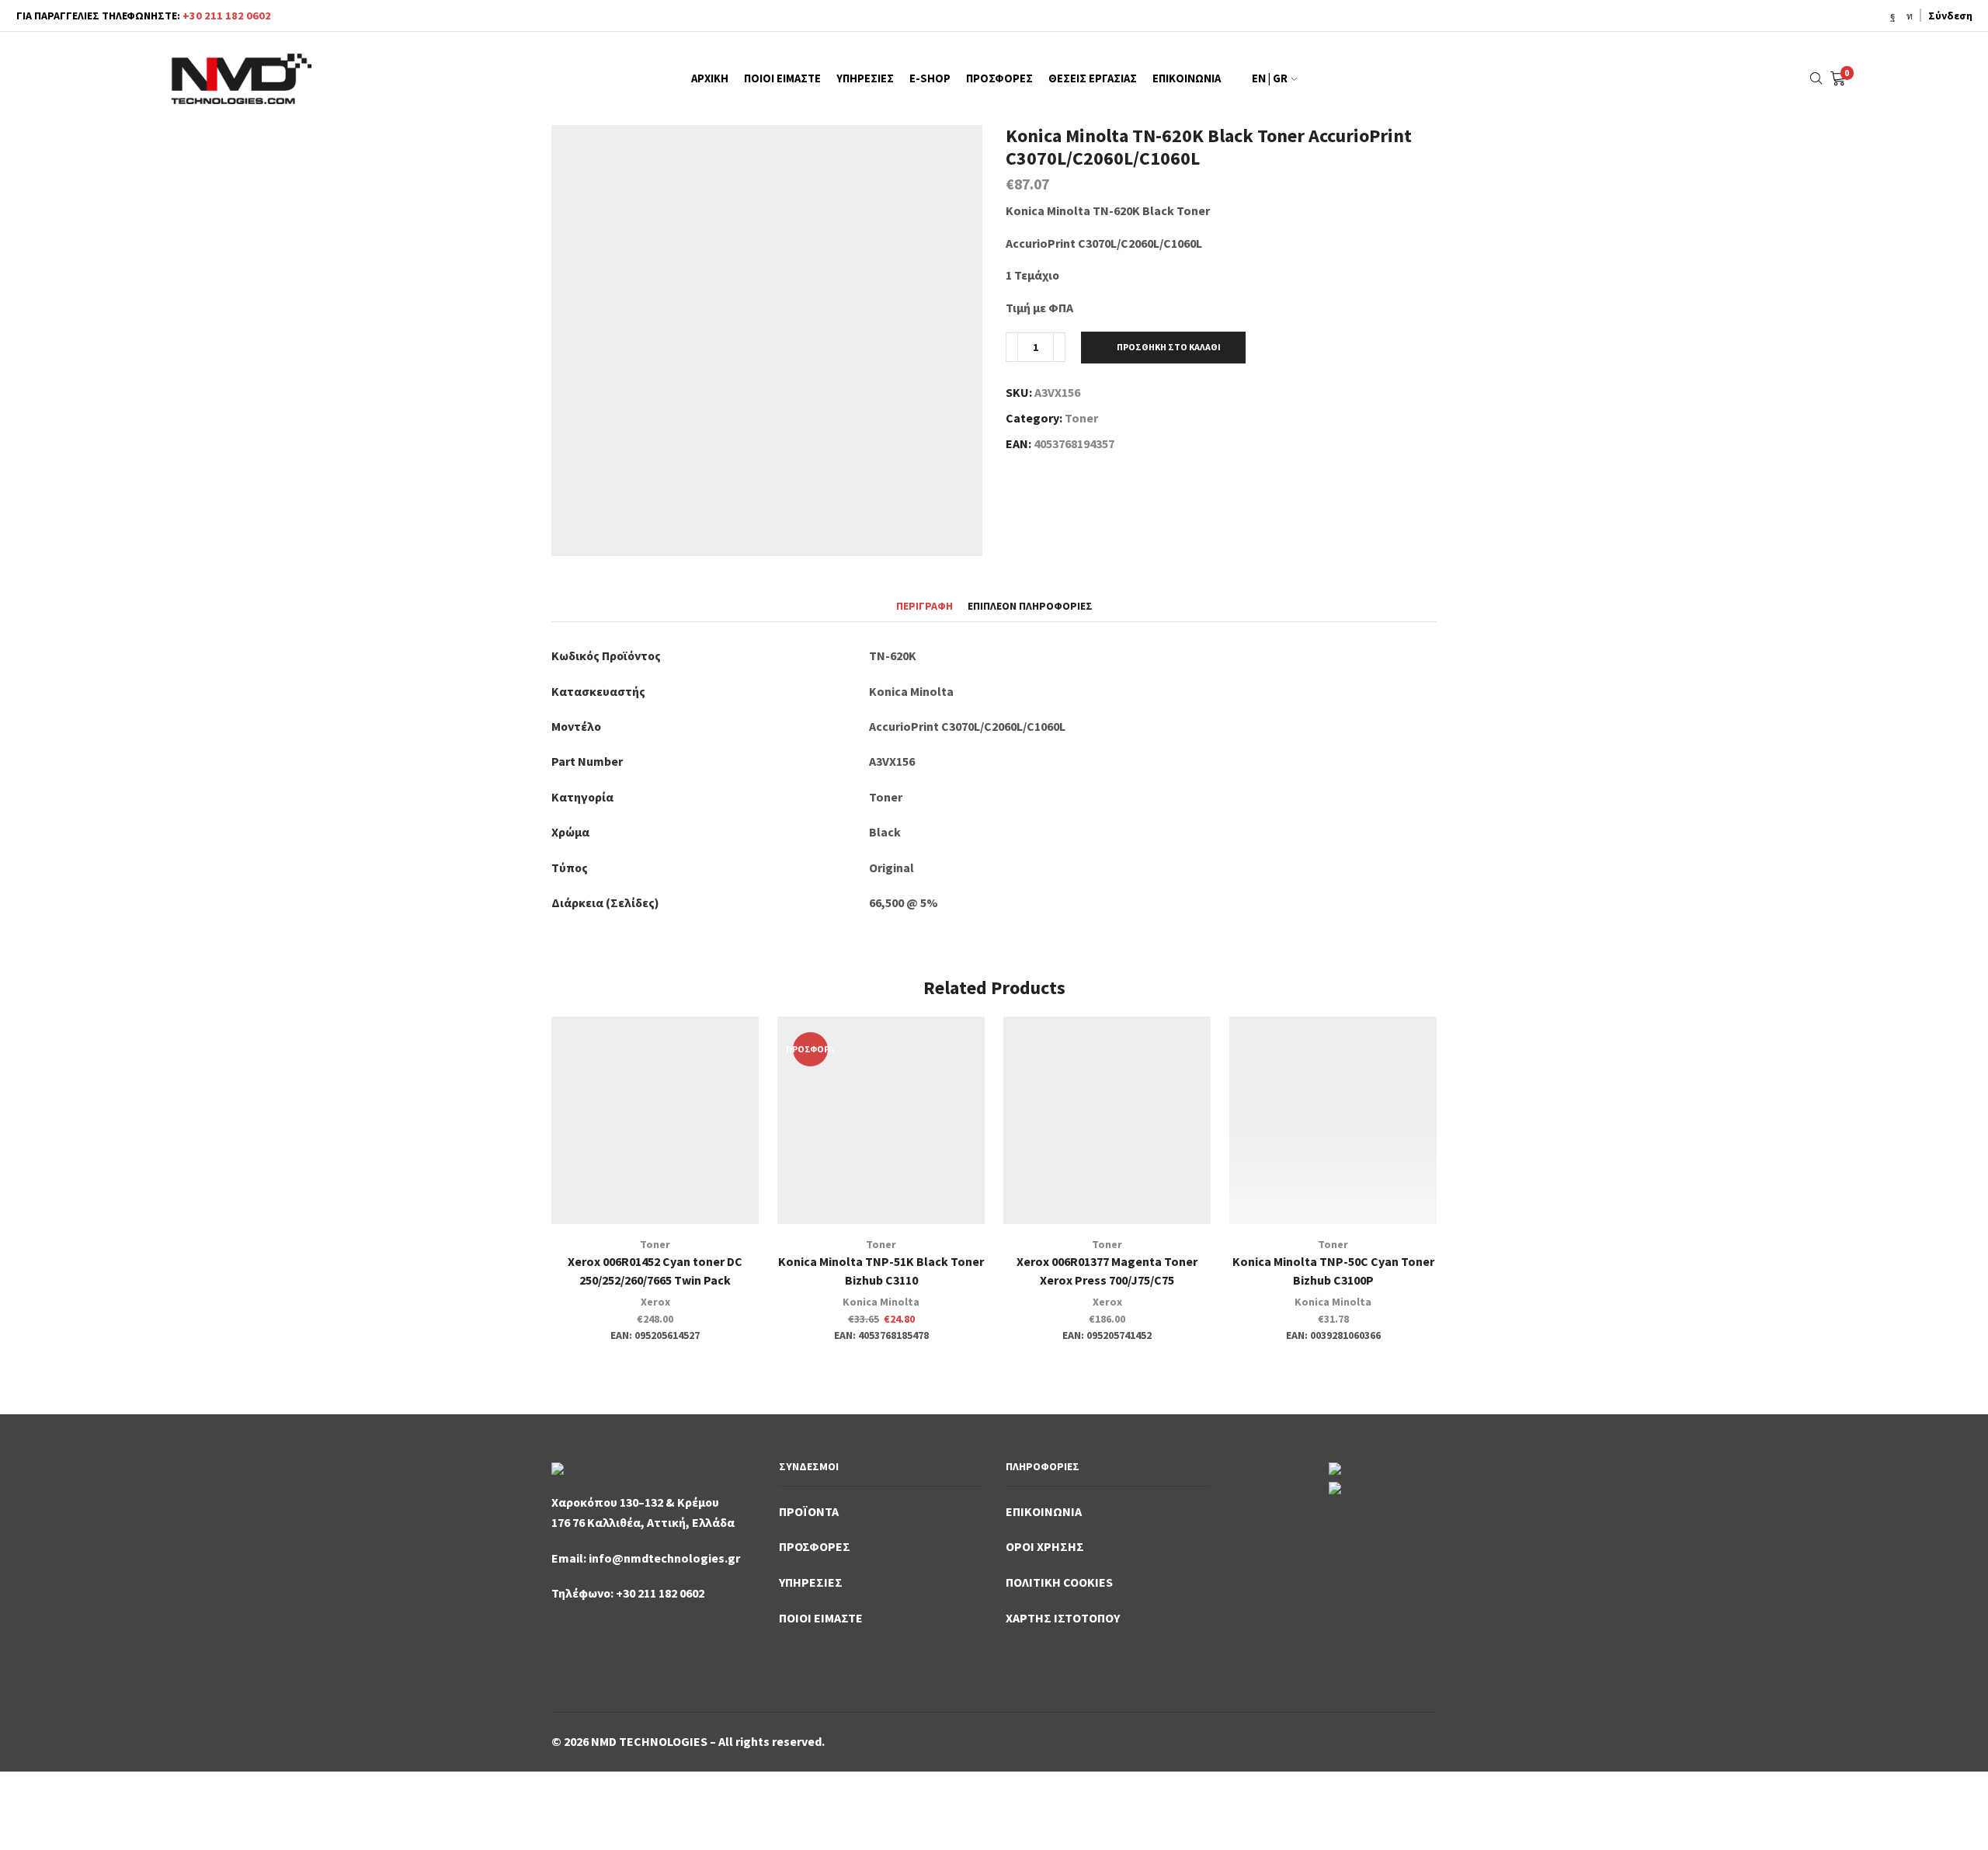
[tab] (924, 606)
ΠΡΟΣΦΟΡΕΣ (999, 78)
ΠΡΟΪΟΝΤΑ (809, 1511)
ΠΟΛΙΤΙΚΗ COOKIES (1059, 1582)
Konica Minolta (881, 1302)
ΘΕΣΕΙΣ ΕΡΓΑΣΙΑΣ (1093, 78)
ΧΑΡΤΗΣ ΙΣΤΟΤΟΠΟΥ (1063, 1618)
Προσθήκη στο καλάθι (1169, 347)
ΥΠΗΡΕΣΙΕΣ (865, 78)
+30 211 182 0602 (227, 16)
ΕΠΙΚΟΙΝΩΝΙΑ (1187, 78)
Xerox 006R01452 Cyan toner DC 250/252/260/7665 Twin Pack (655, 1271)
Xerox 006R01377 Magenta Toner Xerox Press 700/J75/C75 (1107, 1271)
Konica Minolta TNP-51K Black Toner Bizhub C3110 (881, 1271)
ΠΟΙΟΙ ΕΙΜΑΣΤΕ (782, 78)
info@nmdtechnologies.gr (664, 1558)
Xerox (655, 1302)
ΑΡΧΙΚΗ (710, 78)
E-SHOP (930, 78)
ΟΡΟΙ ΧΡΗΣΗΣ (1045, 1546)
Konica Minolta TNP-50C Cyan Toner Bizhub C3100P (1333, 1271)
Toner (1081, 418)
